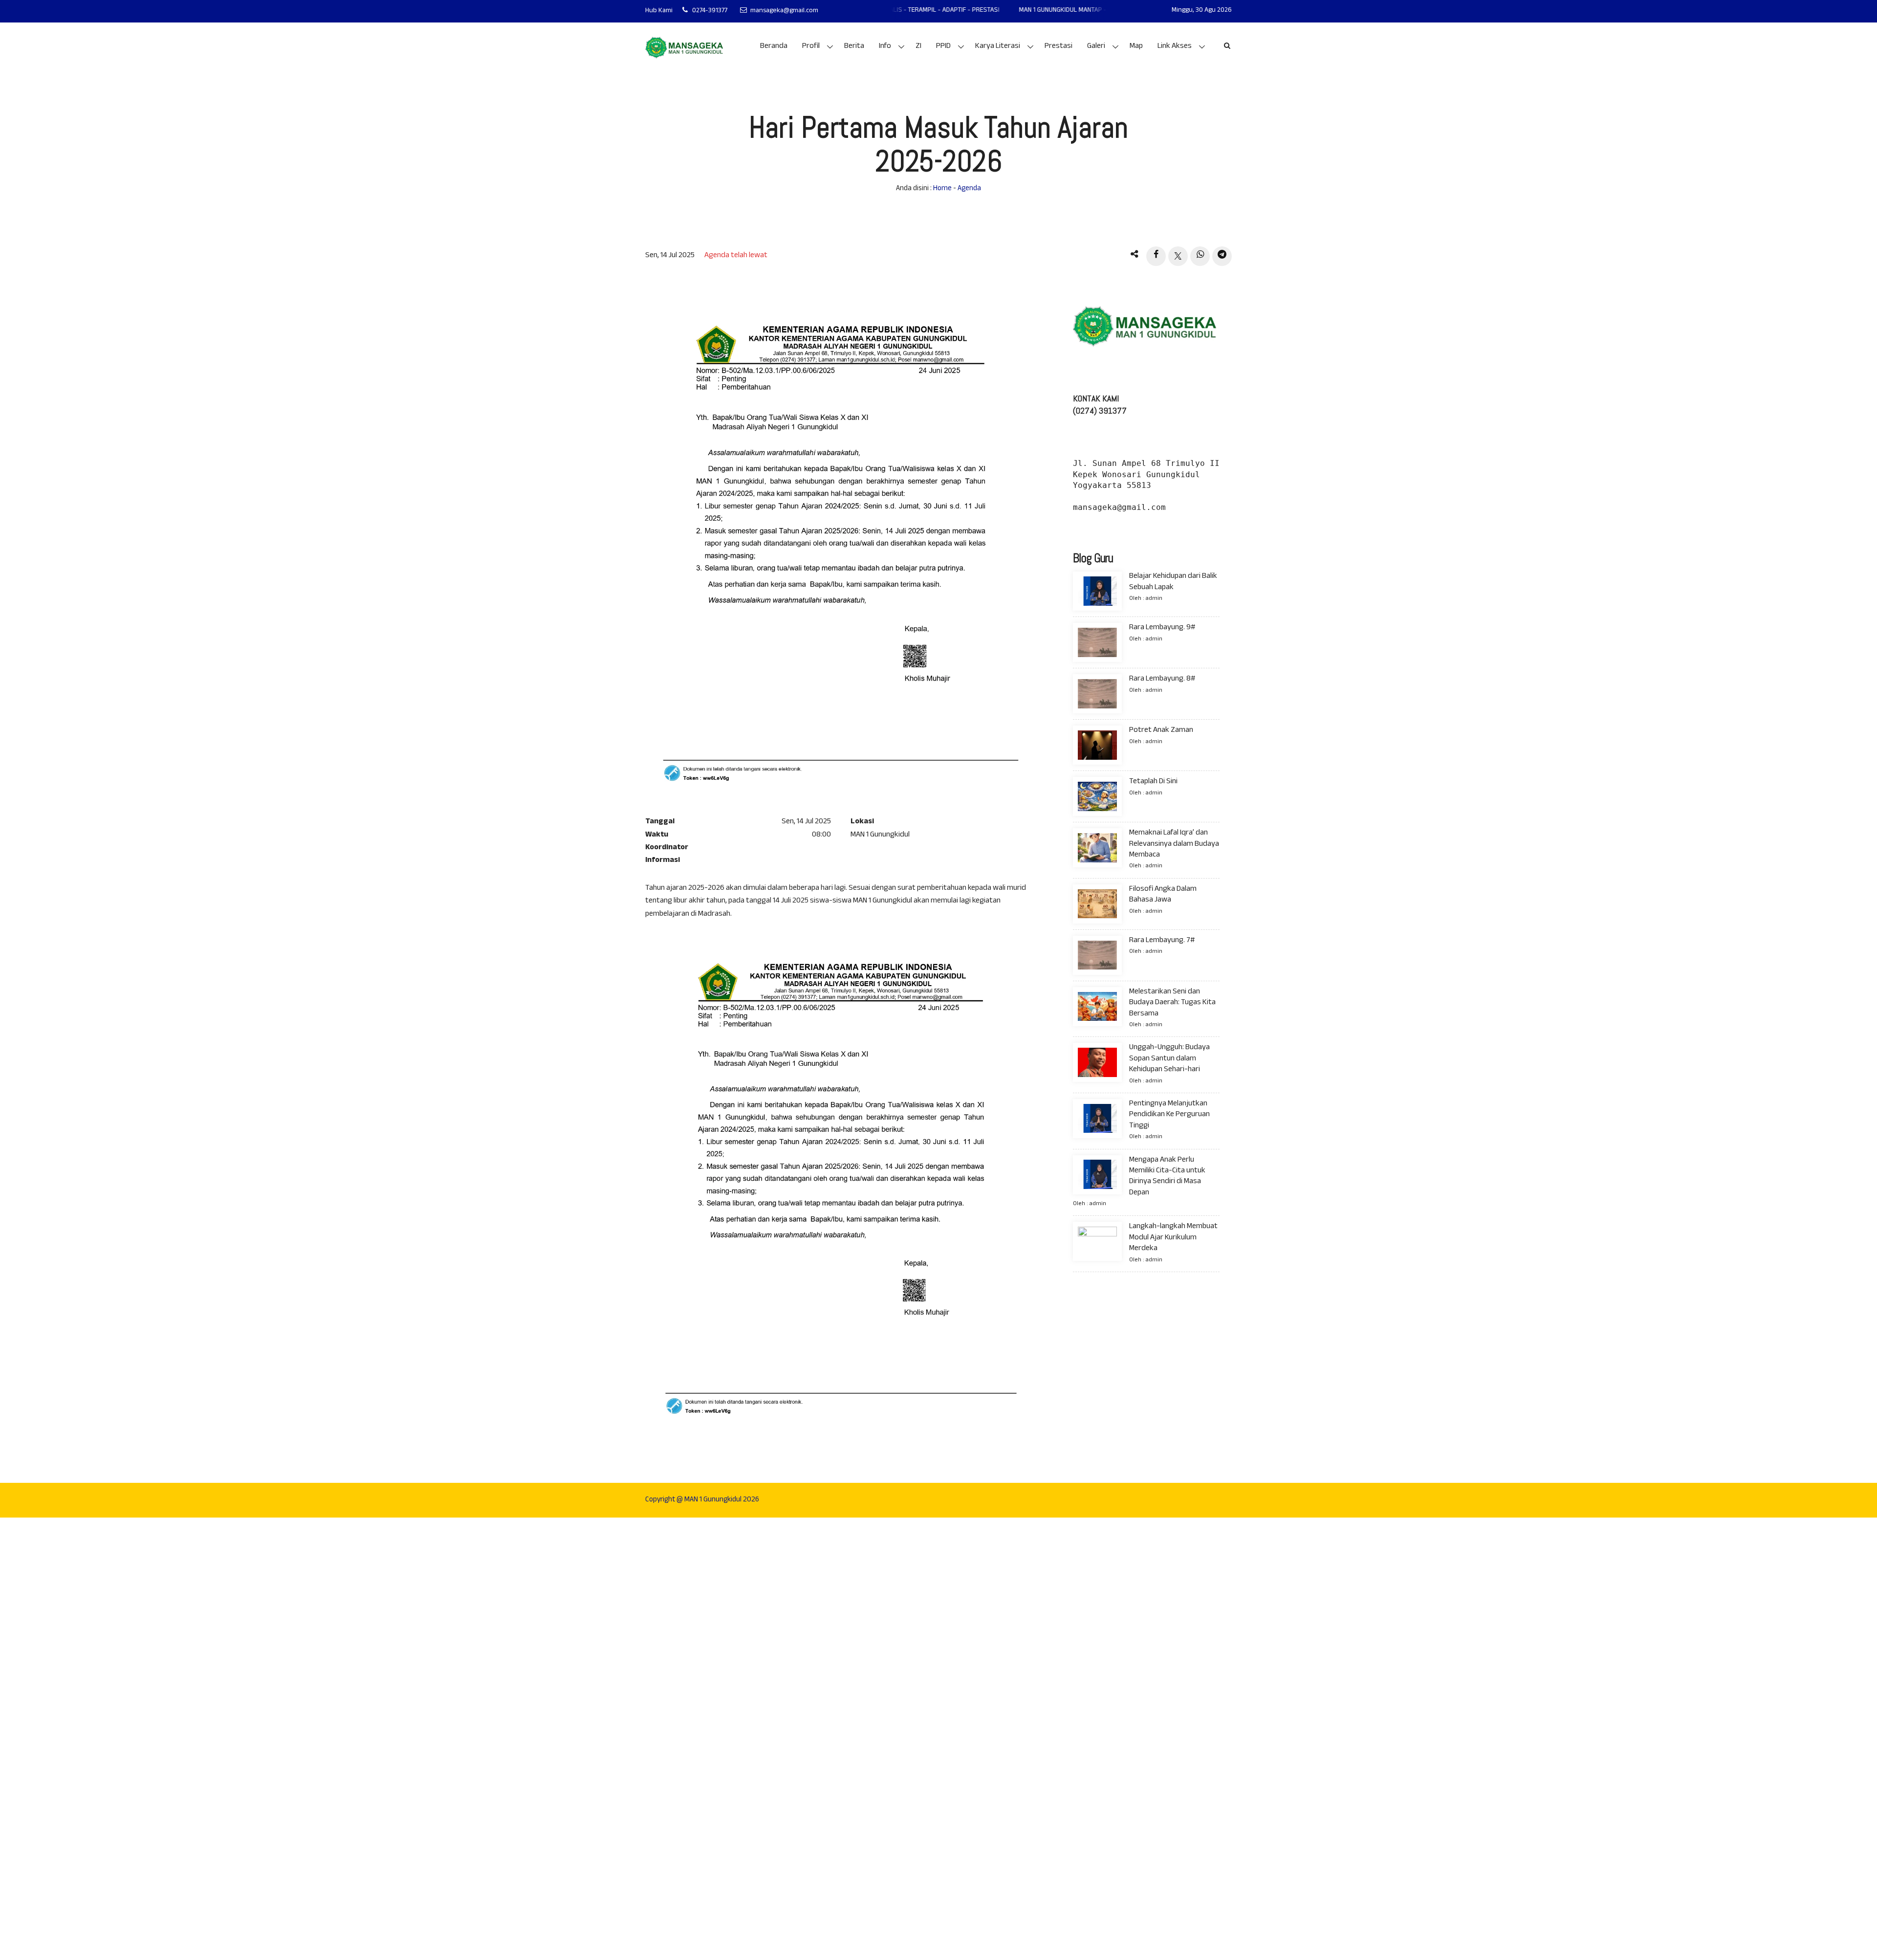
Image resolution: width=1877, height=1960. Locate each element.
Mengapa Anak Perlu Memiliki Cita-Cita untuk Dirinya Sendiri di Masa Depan (1167, 1176)
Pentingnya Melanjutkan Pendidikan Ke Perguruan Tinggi (1169, 1115)
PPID (943, 47)
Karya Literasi (998, 47)
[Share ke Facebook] (1156, 256)
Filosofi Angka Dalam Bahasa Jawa (1163, 895)
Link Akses (1175, 47)
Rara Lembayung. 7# (1162, 941)
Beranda (774, 47)
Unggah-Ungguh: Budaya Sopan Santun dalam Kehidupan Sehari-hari (1169, 1059)
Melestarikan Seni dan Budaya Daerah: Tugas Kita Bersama (1172, 1003)
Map (1136, 47)
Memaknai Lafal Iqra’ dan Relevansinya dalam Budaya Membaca (1174, 844)
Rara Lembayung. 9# (1162, 628)
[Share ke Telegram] (1222, 256)
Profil (811, 47)
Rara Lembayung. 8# (1162, 679)
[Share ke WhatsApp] (1200, 256)
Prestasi (1059, 47)
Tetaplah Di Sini (1153, 782)
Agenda (969, 189)
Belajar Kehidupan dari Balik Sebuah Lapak (1173, 582)
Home (942, 189)
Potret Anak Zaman (1161, 731)
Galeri (1096, 47)
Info (885, 47)
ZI (918, 47)
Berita (854, 47)
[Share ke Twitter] (1178, 256)
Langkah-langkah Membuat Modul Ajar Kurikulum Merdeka (1173, 1238)
